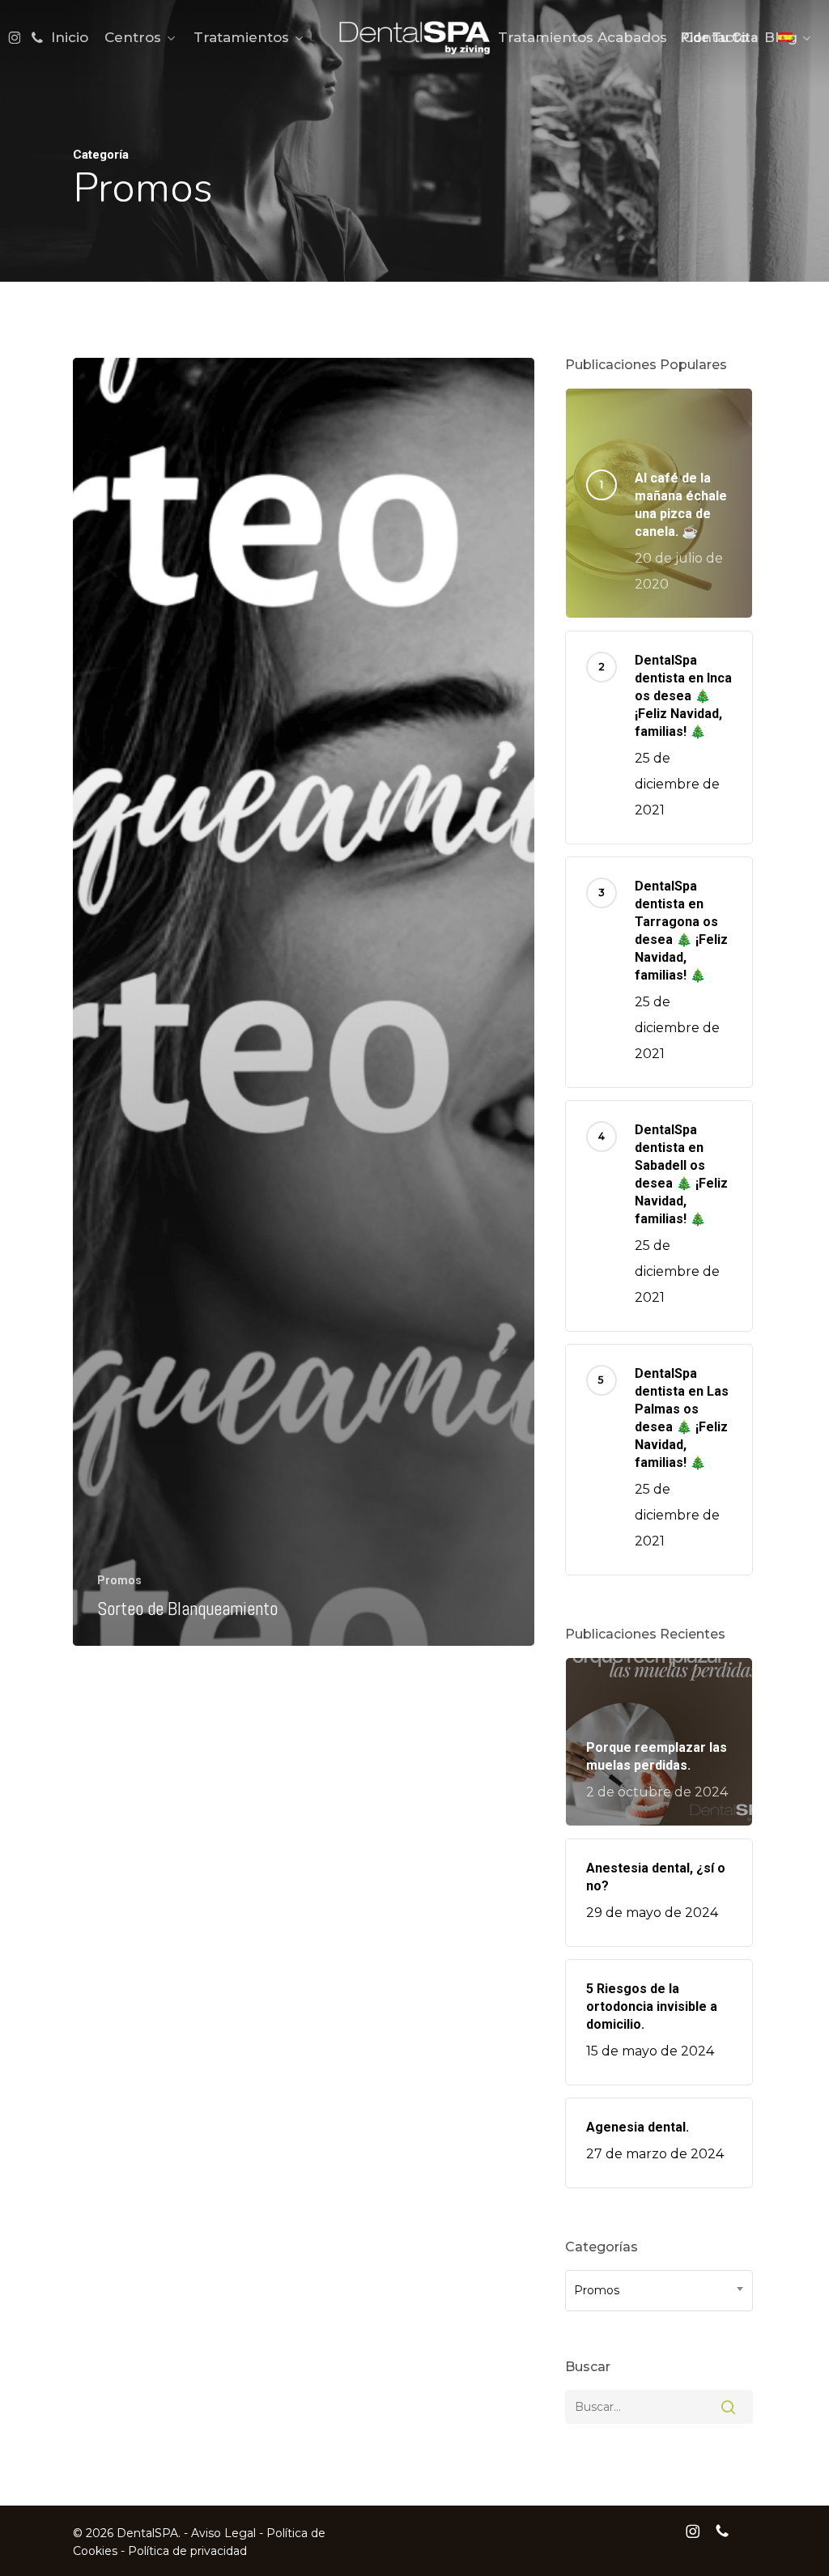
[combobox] (659, 2291)
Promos (119, 1580)
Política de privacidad (187, 2551)
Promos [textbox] (597, 2291)
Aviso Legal (223, 2533)
